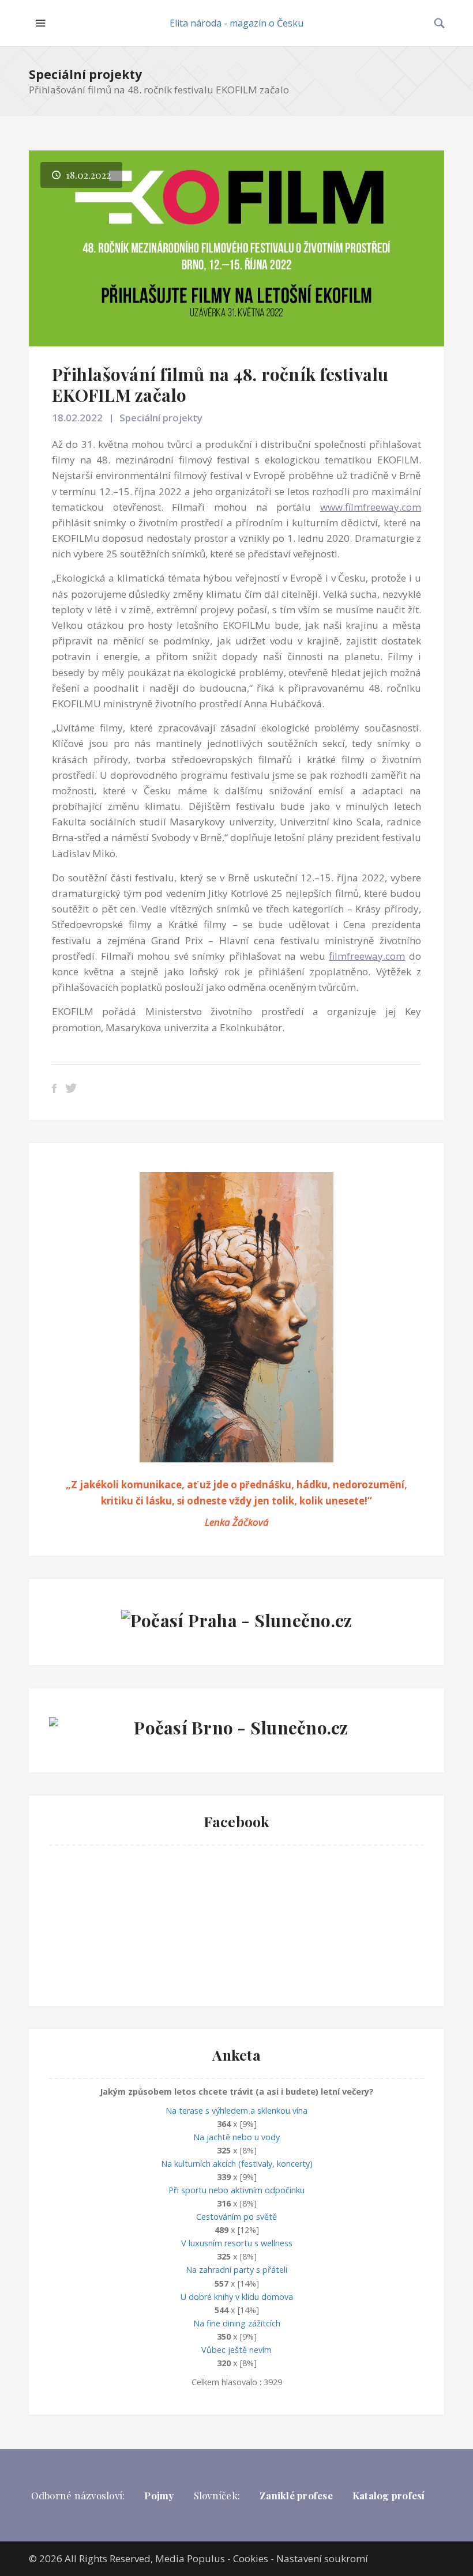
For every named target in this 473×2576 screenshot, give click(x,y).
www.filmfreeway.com (371, 507)
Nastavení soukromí (322, 2558)
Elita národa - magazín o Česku (236, 23)
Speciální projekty (85, 74)
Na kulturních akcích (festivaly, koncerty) (237, 2164)
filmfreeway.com (367, 956)
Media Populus (190, 2558)
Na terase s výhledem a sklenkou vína (236, 2111)
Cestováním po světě (236, 2217)
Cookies (251, 2558)
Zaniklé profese (296, 2495)
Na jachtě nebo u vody (236, 2137)
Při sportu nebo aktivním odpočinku (236, 2190)
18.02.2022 (77, 418)
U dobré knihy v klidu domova (237, 2297)
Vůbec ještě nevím (236, 2350)
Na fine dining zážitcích (237, 2323)
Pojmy (159, 2495)
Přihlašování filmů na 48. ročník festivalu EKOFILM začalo (220, 384)
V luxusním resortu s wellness (237, 2243)
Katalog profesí (389, 2495)
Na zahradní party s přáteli (236, 2270)
